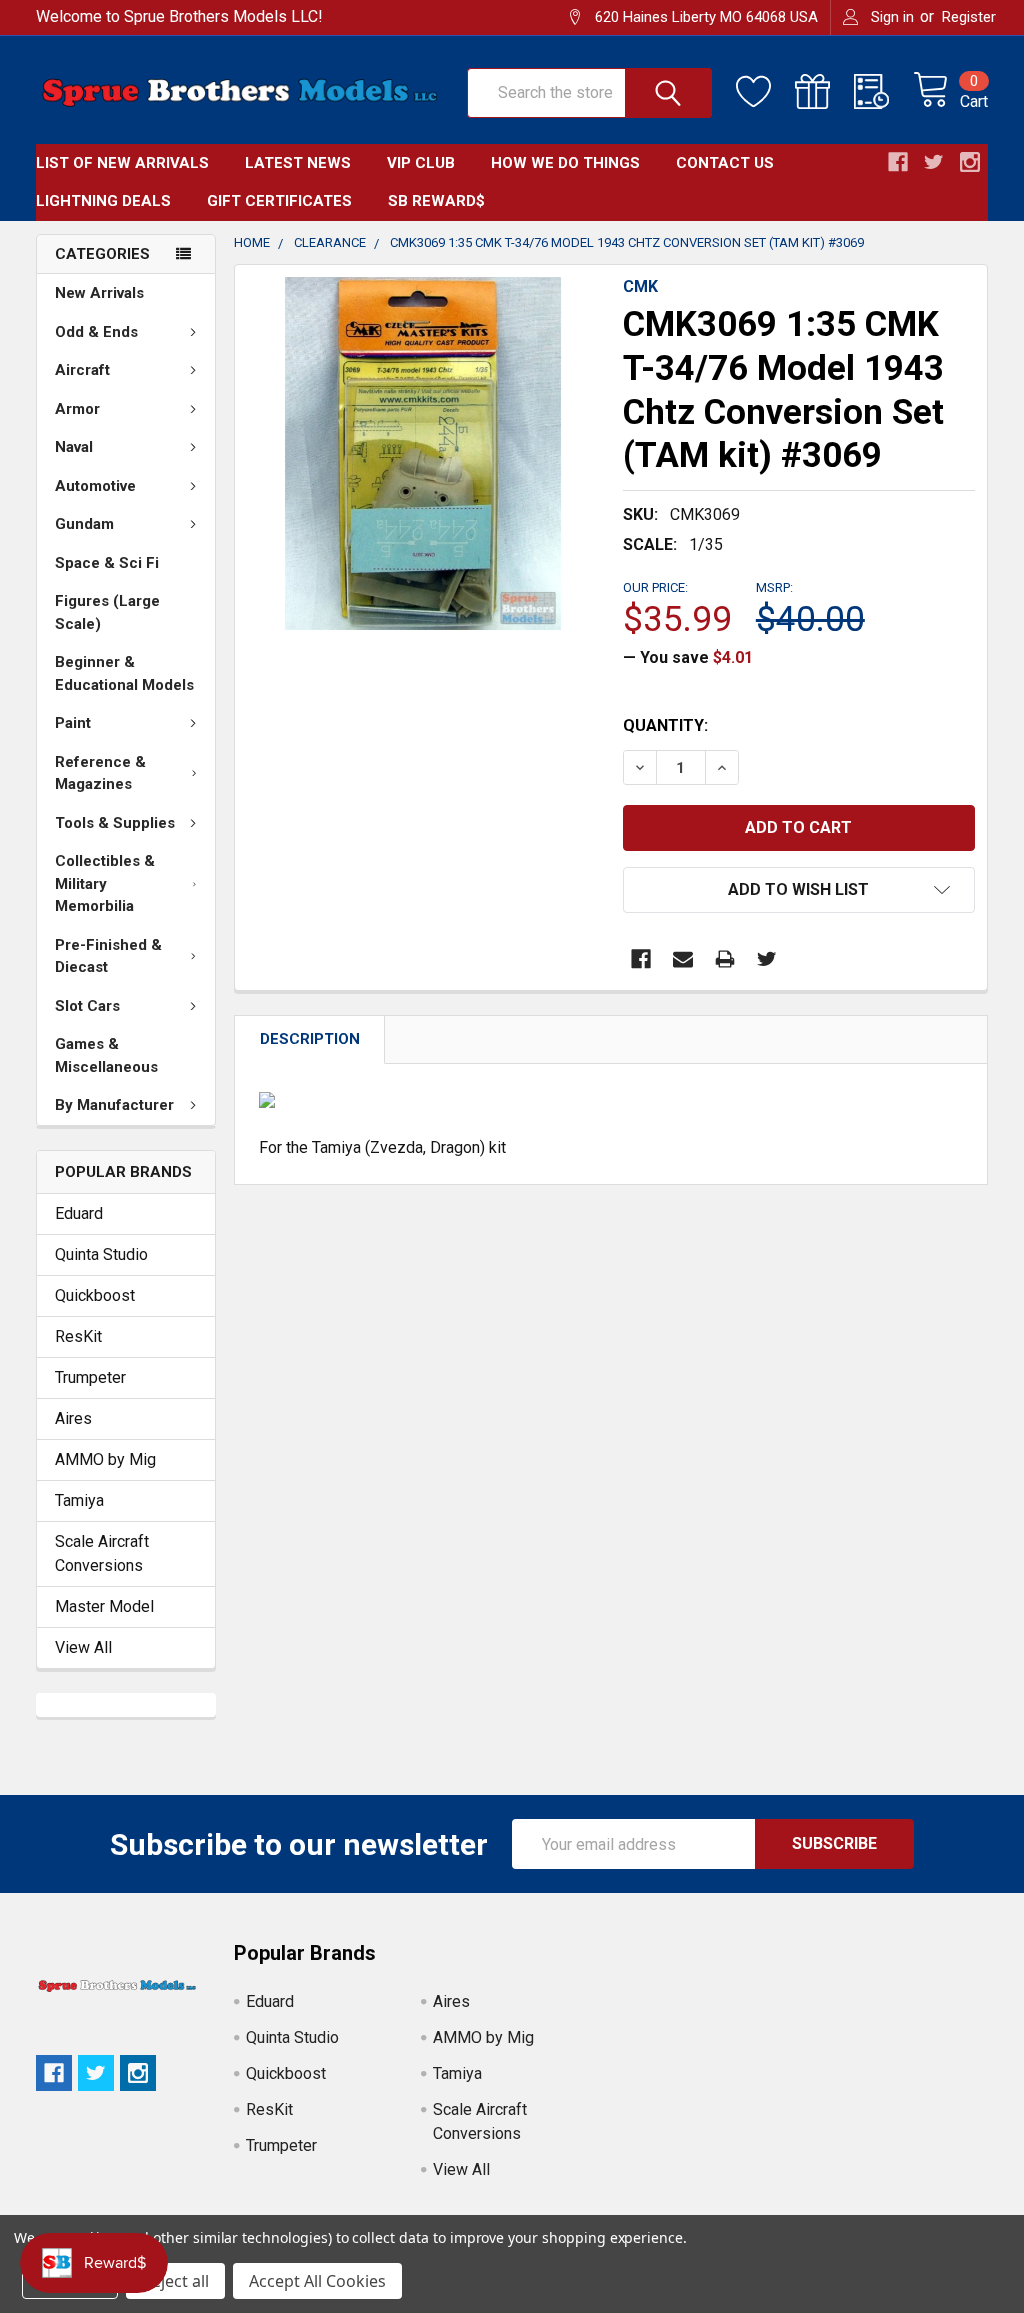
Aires (73, 1418)
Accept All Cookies (317, 2281)
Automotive (95, 486)
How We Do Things (565, 163)
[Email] (683, 959)
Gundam (84, 524)
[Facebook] (641, 959)
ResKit (78, 1336)
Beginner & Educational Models (124, 673)
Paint (73, 723)
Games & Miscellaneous (106, 1055)
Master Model (104, 1606)
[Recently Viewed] (883, 92)
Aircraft (82, 370)
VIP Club (421, 163)
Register (969, 17)
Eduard (79, 1213)
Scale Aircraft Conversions (102, 1553)
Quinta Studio (101, 1254)
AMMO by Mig (105, 1459)
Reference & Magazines (100, 773)
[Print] (725, 959)
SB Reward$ (436, 201)
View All (83, 1647)
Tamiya (79, 1500)
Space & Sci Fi (107, 563)
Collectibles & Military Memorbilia (105, 883)
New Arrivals (99, 293)
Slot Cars (87, 1006)
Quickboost (95, 1295)
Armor (77, 409)
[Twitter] (767, 959)
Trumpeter (90, 1377)
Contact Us (725, 163)
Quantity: (665, 725)
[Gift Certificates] (824, 92)
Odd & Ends (96, 332)
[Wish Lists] (765, 92)
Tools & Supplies (115, 823)
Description (310, 1039)
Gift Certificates (279, 201)
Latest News (298, 163)
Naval (74, 447)
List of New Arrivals (122, 163)
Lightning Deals (103, 201)
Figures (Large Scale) (107, 612)
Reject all (175, 2281)
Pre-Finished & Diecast (108, 956)
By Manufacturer (114, 1105)
